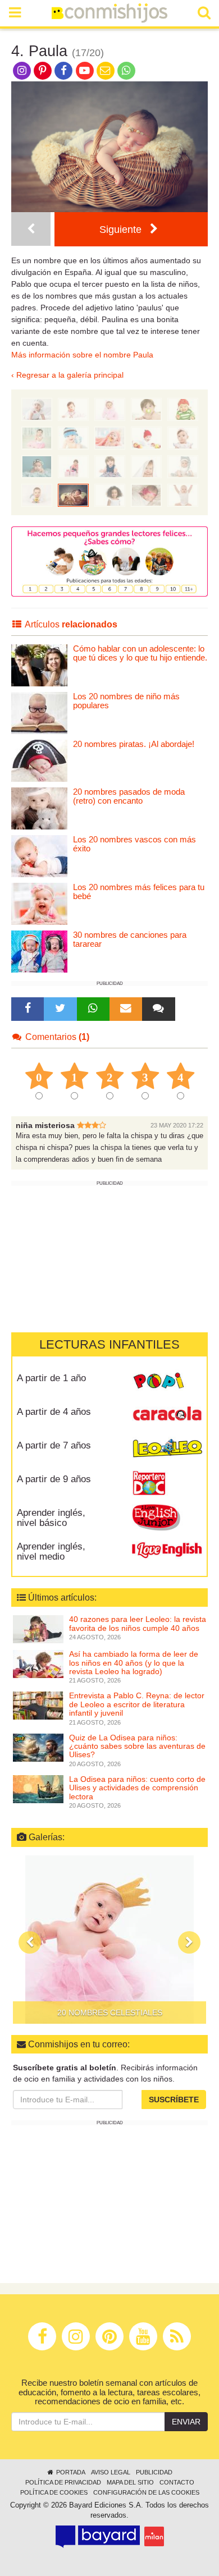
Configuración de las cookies (146, 2492)
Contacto (177, 2482)
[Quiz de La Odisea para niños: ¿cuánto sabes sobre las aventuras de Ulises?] (38, 1747)
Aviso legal (111, 2472)
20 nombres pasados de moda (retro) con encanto (129, 796)
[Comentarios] (158, 1009)
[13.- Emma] (110, 437)
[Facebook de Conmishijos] (64, 70)
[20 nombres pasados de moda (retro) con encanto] (39, 808)
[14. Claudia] (73, 437)
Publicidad (154, 2472)
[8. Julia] (110, 466)
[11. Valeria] (183, 437)
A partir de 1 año (51, 1378)
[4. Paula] (73, 494)
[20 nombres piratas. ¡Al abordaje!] (39, 760)
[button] (30, 1942)
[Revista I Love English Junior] (167, 1516)
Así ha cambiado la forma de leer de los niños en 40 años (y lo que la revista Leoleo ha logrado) (134, 1663)
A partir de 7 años (54, 1445)
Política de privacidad (63, 2482)
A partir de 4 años (54, 1412)
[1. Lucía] (183, 494)
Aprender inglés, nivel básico (51, 1518)
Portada (70, 2472)
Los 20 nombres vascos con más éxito (134, 844)
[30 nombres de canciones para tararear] (39, 951)
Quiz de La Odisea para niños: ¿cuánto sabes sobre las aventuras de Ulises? (137, 1746)
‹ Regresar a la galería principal (67, 375)
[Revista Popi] (167, 1382)
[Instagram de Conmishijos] (22, 70)
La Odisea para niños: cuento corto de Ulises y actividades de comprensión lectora (137, 1788)
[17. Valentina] (146, 409)
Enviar (186, 2422)
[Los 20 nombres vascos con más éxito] (39, 856)
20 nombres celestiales (110, 2013)
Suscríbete (174, 2100)
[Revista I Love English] (167, 1550)
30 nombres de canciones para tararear (130, 939)
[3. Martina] (110, 494)
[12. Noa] (146, 437)
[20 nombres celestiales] (109, 1940)
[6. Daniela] (183, 466)
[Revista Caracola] (167, 1415)
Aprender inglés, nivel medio (51, 1552)
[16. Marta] (183, 409)
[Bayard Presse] (98, 2537)
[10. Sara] (37, 466)
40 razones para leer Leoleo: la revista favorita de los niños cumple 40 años (138, 1623)
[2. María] (146, 494)
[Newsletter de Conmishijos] (105, 70)
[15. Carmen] (37, 437)
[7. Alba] (146, 466)
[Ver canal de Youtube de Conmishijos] (85, 70)
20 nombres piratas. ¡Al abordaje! (134, 744)
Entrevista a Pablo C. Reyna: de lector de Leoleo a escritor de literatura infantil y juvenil (137, 1704)
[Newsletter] (126, 1009)
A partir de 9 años (54, 1479)
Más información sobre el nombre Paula (82, 355)
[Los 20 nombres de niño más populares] (39, 712)
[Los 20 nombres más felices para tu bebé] (39, 903)
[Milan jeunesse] (154, 2536)
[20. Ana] (37, 409)
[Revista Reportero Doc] (167, 1483)
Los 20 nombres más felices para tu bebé (139, 892)
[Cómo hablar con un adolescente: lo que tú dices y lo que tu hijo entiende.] (39, 665)
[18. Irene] (110, 409)
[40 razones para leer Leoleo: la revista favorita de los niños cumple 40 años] (38, 1629)
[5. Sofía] (31, 229)
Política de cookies (54, 2492)
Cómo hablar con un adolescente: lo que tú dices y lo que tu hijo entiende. (140, 653)
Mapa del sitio (130, 2482)
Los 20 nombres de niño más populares (126, 701)
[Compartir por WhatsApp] (127, 70)
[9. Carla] (73, 466)
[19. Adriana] (73, 409)
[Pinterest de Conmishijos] (42, 70)
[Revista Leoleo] (167, 1449)
